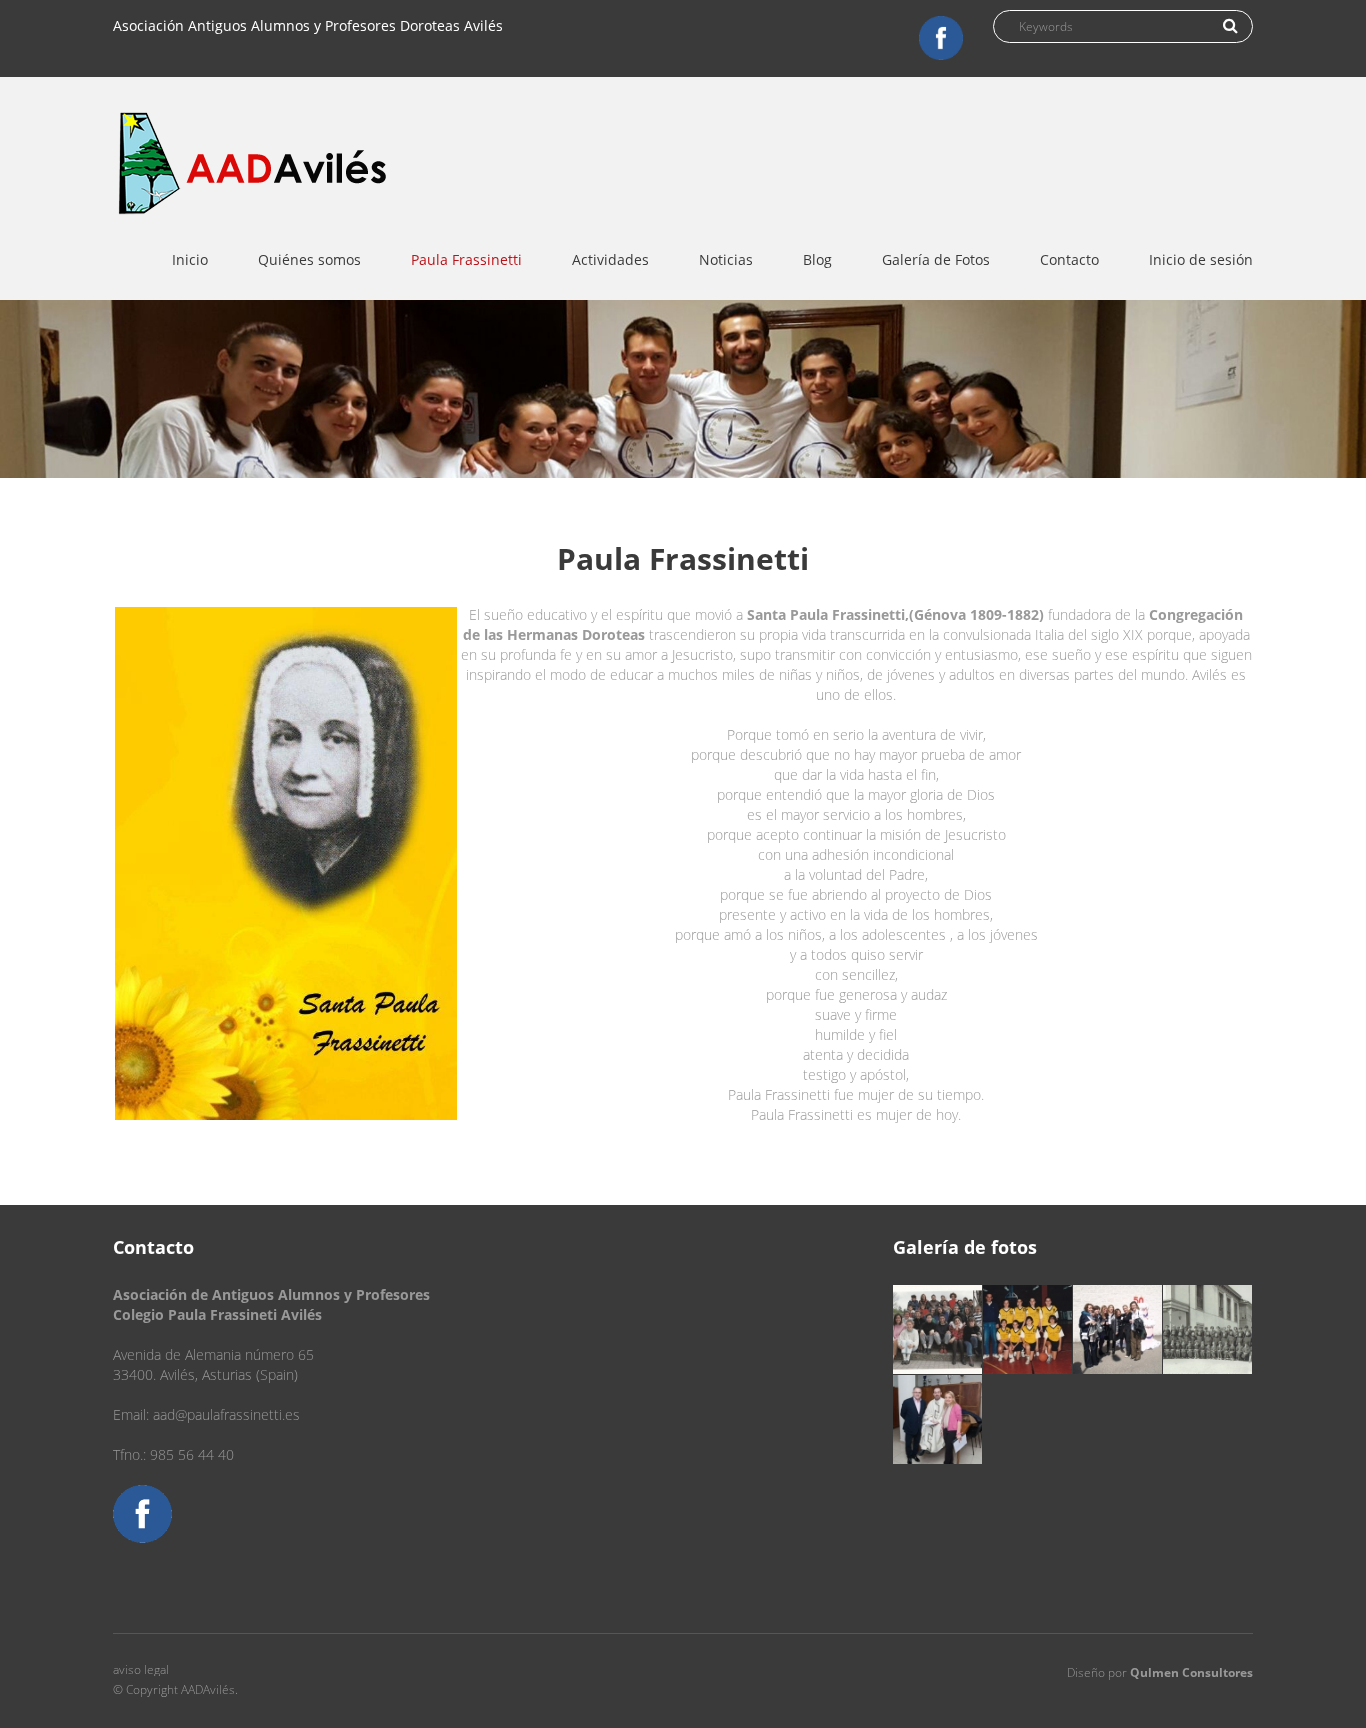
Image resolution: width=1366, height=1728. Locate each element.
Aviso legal (141, 1670)
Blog (817, 259)
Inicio (190, 259)
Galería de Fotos (936, 259)
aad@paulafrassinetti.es (226, 1414)
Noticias (726, 259)
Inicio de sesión (1201, 259)
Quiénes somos (309, 259)
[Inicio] (254, 148)
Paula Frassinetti (466, 259)
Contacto (1069, 259)
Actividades (610, 259)
